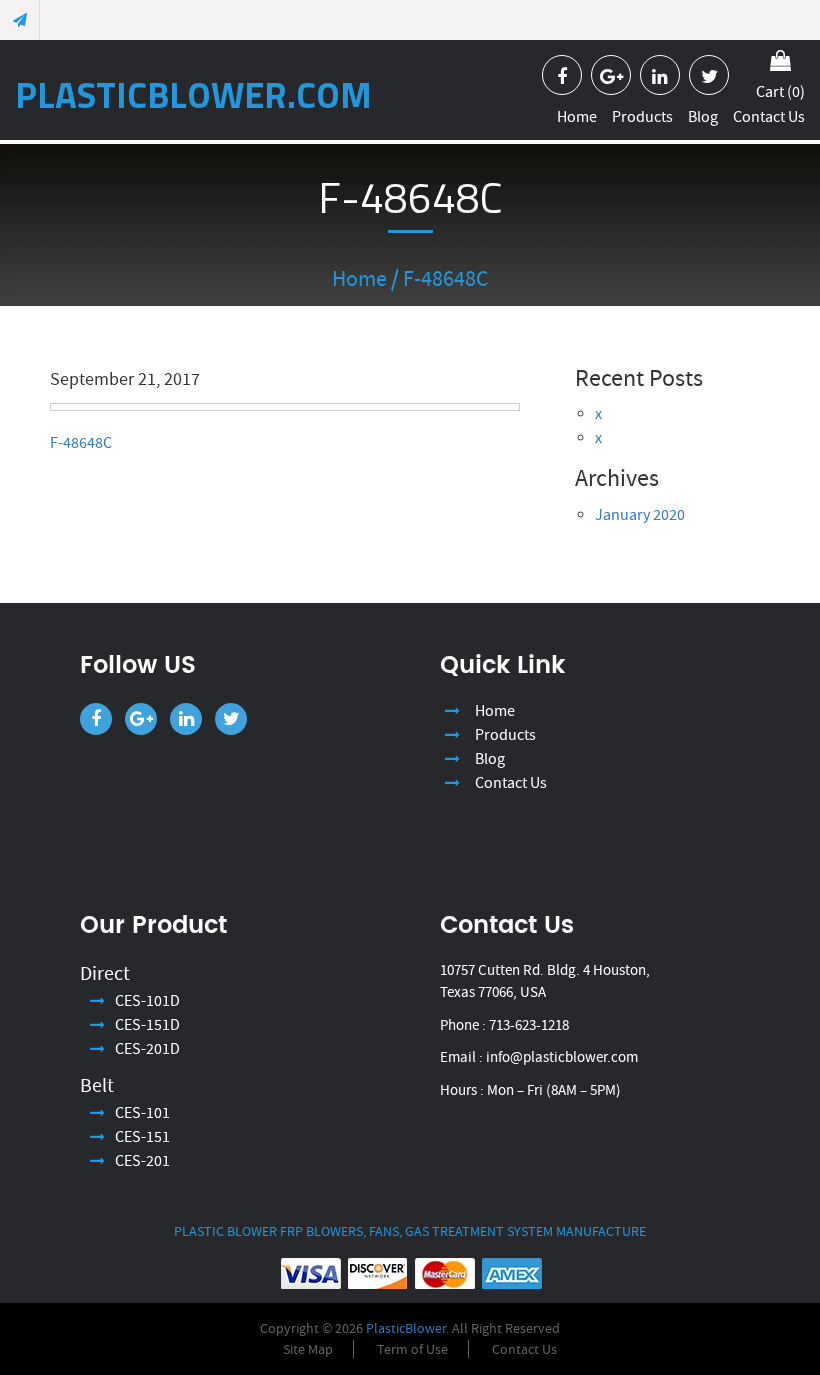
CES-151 (142, 1137)
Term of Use (412, 1349)
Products (642, 116)
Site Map (308, 1349)
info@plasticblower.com (562, 1057)
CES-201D (147, 1049)
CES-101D (147, 1001)
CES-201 (142, 1161)
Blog (703, 116)
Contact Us (769, 116)
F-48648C (81, 443)
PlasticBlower (406, 1328)
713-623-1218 (529, 1025)
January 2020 (640, 515)
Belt (97, 1085)
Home (577, 116)
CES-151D (147, 1025)
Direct (105, 973)
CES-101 (142, 1113)
